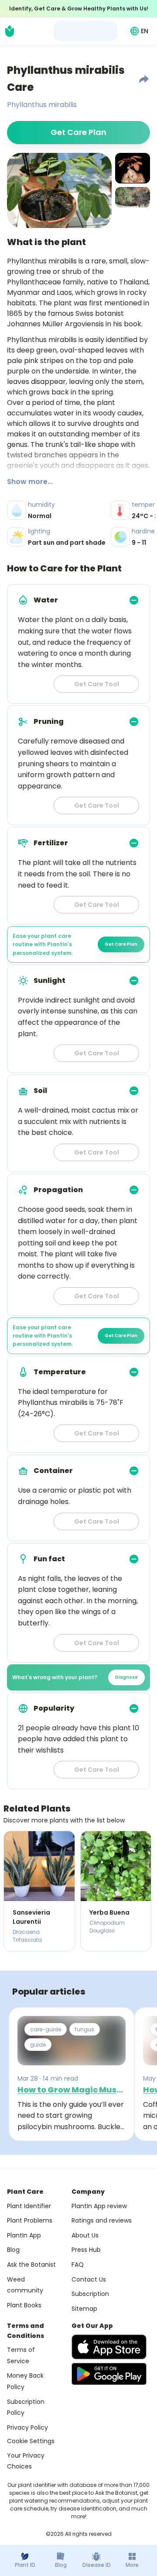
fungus (85, 2029)
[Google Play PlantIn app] (109, 2374)
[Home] (10, 31)
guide (38, 2045)
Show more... (30, 482)
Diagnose (126, 1677)
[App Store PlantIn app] (109, 2347)
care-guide (46, 2029)
